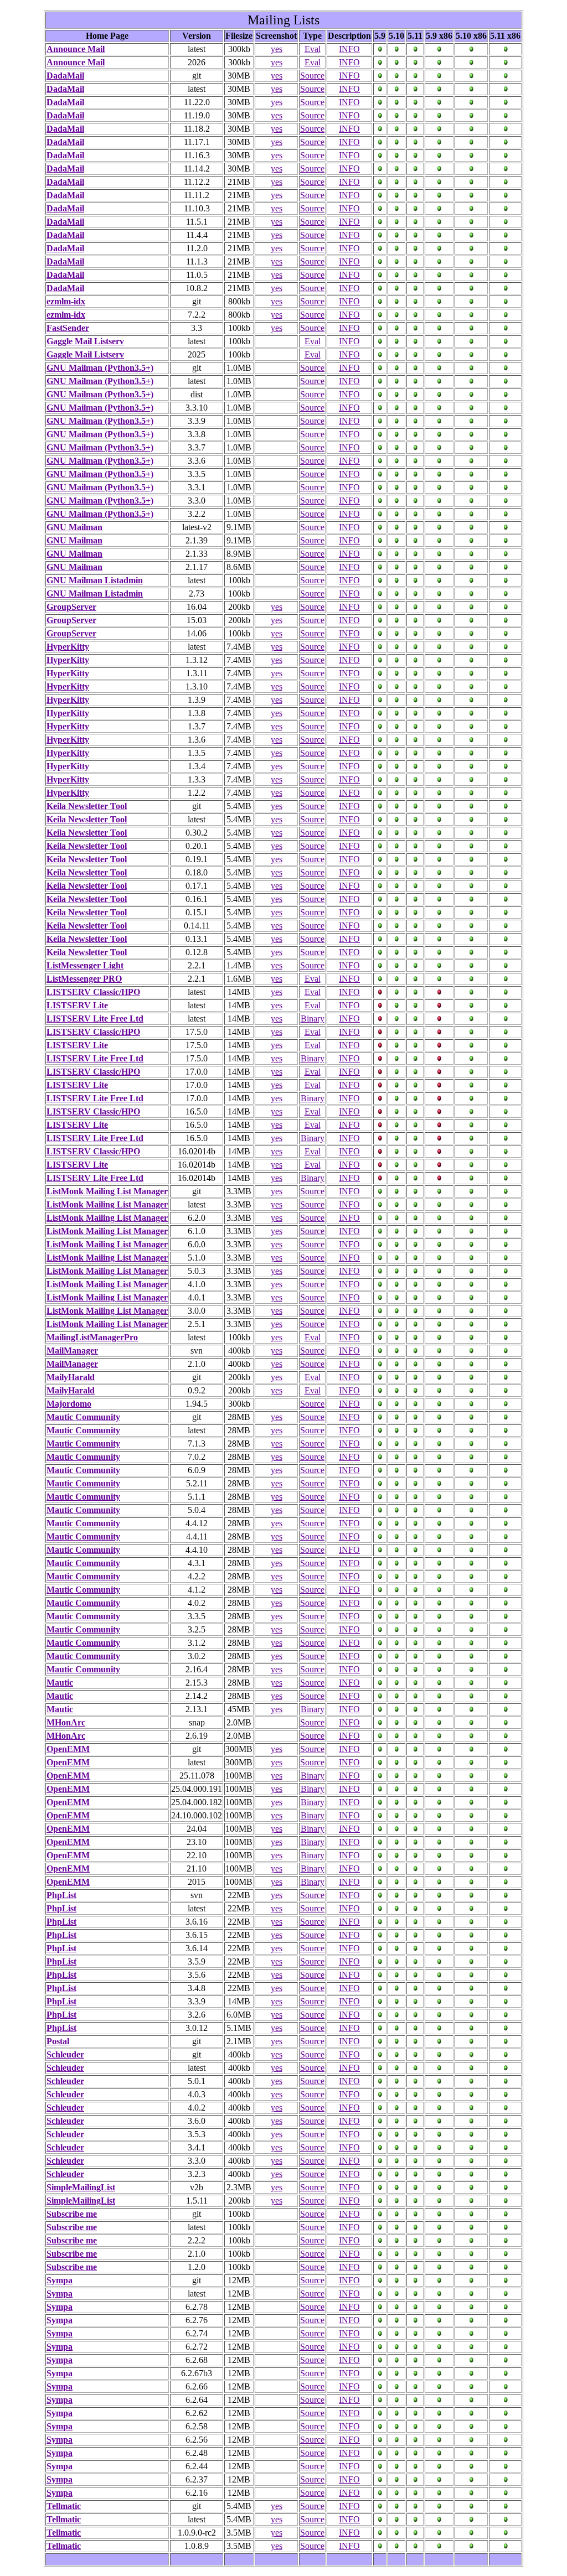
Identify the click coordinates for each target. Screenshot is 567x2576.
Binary (313, 1019)
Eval (313, 49)
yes (277, 49)
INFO (349, 49)
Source (312, 76)
